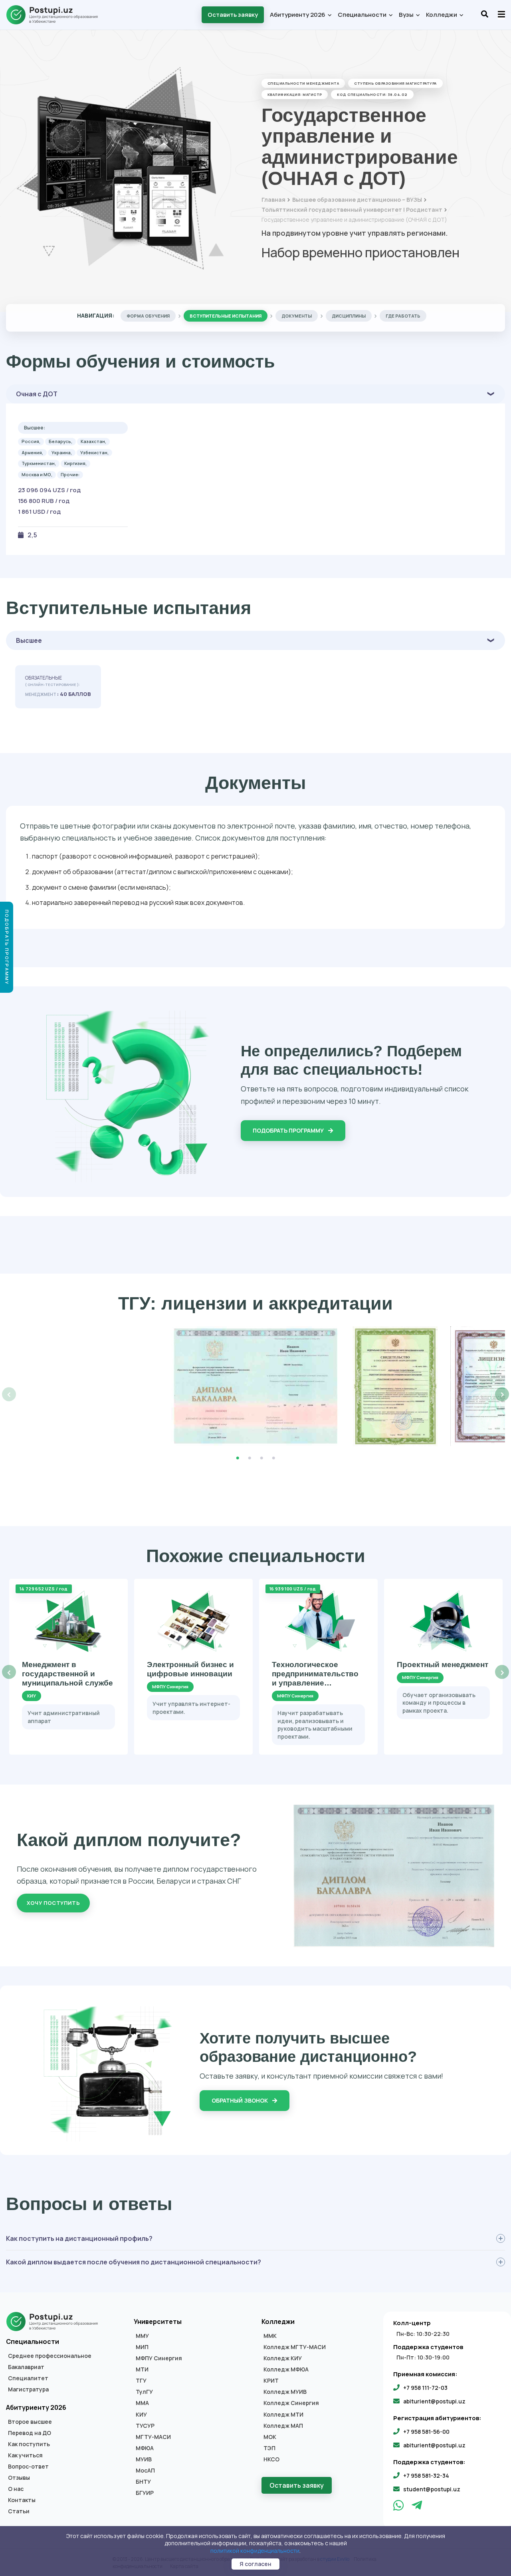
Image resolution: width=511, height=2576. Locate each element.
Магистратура (28, 2389)
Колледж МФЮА (286, 2369)
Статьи (19, 2511)
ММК (270, 2336)
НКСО (271, 2459)
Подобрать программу (289, 1130)
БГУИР (145, 2493)
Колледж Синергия (291, 2403)
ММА (142, 2403)
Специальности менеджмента (303, 83)
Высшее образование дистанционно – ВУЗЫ (357, 200)
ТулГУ (144, 2392)
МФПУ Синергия (159, 2358)
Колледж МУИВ (285, 2392)
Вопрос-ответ (28, 2467)
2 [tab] (250, 1458)
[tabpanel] (256, 1386)
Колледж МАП (283, 2426)
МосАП (145, 2471)
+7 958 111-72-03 (425, 2388)
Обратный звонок (240, 2100)
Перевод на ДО (30, 2433)
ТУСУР (145, 2426)
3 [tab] (261, 1458)
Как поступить (29, 2444)
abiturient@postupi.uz (434, 2401)
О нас (16, 2489)
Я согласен (255, 2564)
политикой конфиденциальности (255, 2551)
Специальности (363, 15)
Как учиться (25, 2455)
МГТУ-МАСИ (153, 2437)
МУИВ (144, 2459)
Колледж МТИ (283, 2415)
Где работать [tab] (403, 316)
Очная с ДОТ (37, 394)
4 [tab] (273, 1458)
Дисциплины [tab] (349, 316)
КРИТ (271, 2381)
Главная (273, 200)
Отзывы (19, 2478)
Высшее (29, 640)
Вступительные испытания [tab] (226, 316)
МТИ (142, 2369)
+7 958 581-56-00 (426, 2432)
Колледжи (442, 15)
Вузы (407, 15)
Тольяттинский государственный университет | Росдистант (352, 210)
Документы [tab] (297, 316)
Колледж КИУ (283, 2358)
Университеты (158, 2322)
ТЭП (269, 2448)
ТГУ (141, 2381)
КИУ (141, 2415)
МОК (270, 2437)
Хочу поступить (53, 1903)
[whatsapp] (399, 2507)
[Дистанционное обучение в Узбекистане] (56, 15)
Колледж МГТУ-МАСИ (295, 2347)
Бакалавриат (26, 2367)
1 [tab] (238, 1458)
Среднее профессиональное (50, 2356)
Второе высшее (30, 2422)
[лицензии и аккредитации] (256, 1386)
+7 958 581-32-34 (426, 2476)
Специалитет (28, 2378)
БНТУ (143, 2482)
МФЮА (145, 2448)
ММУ (142, 2336)
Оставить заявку (233, 15)
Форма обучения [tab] (148, 316)
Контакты (22, 2500)
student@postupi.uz (432, 2489)
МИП (142, 2347)
